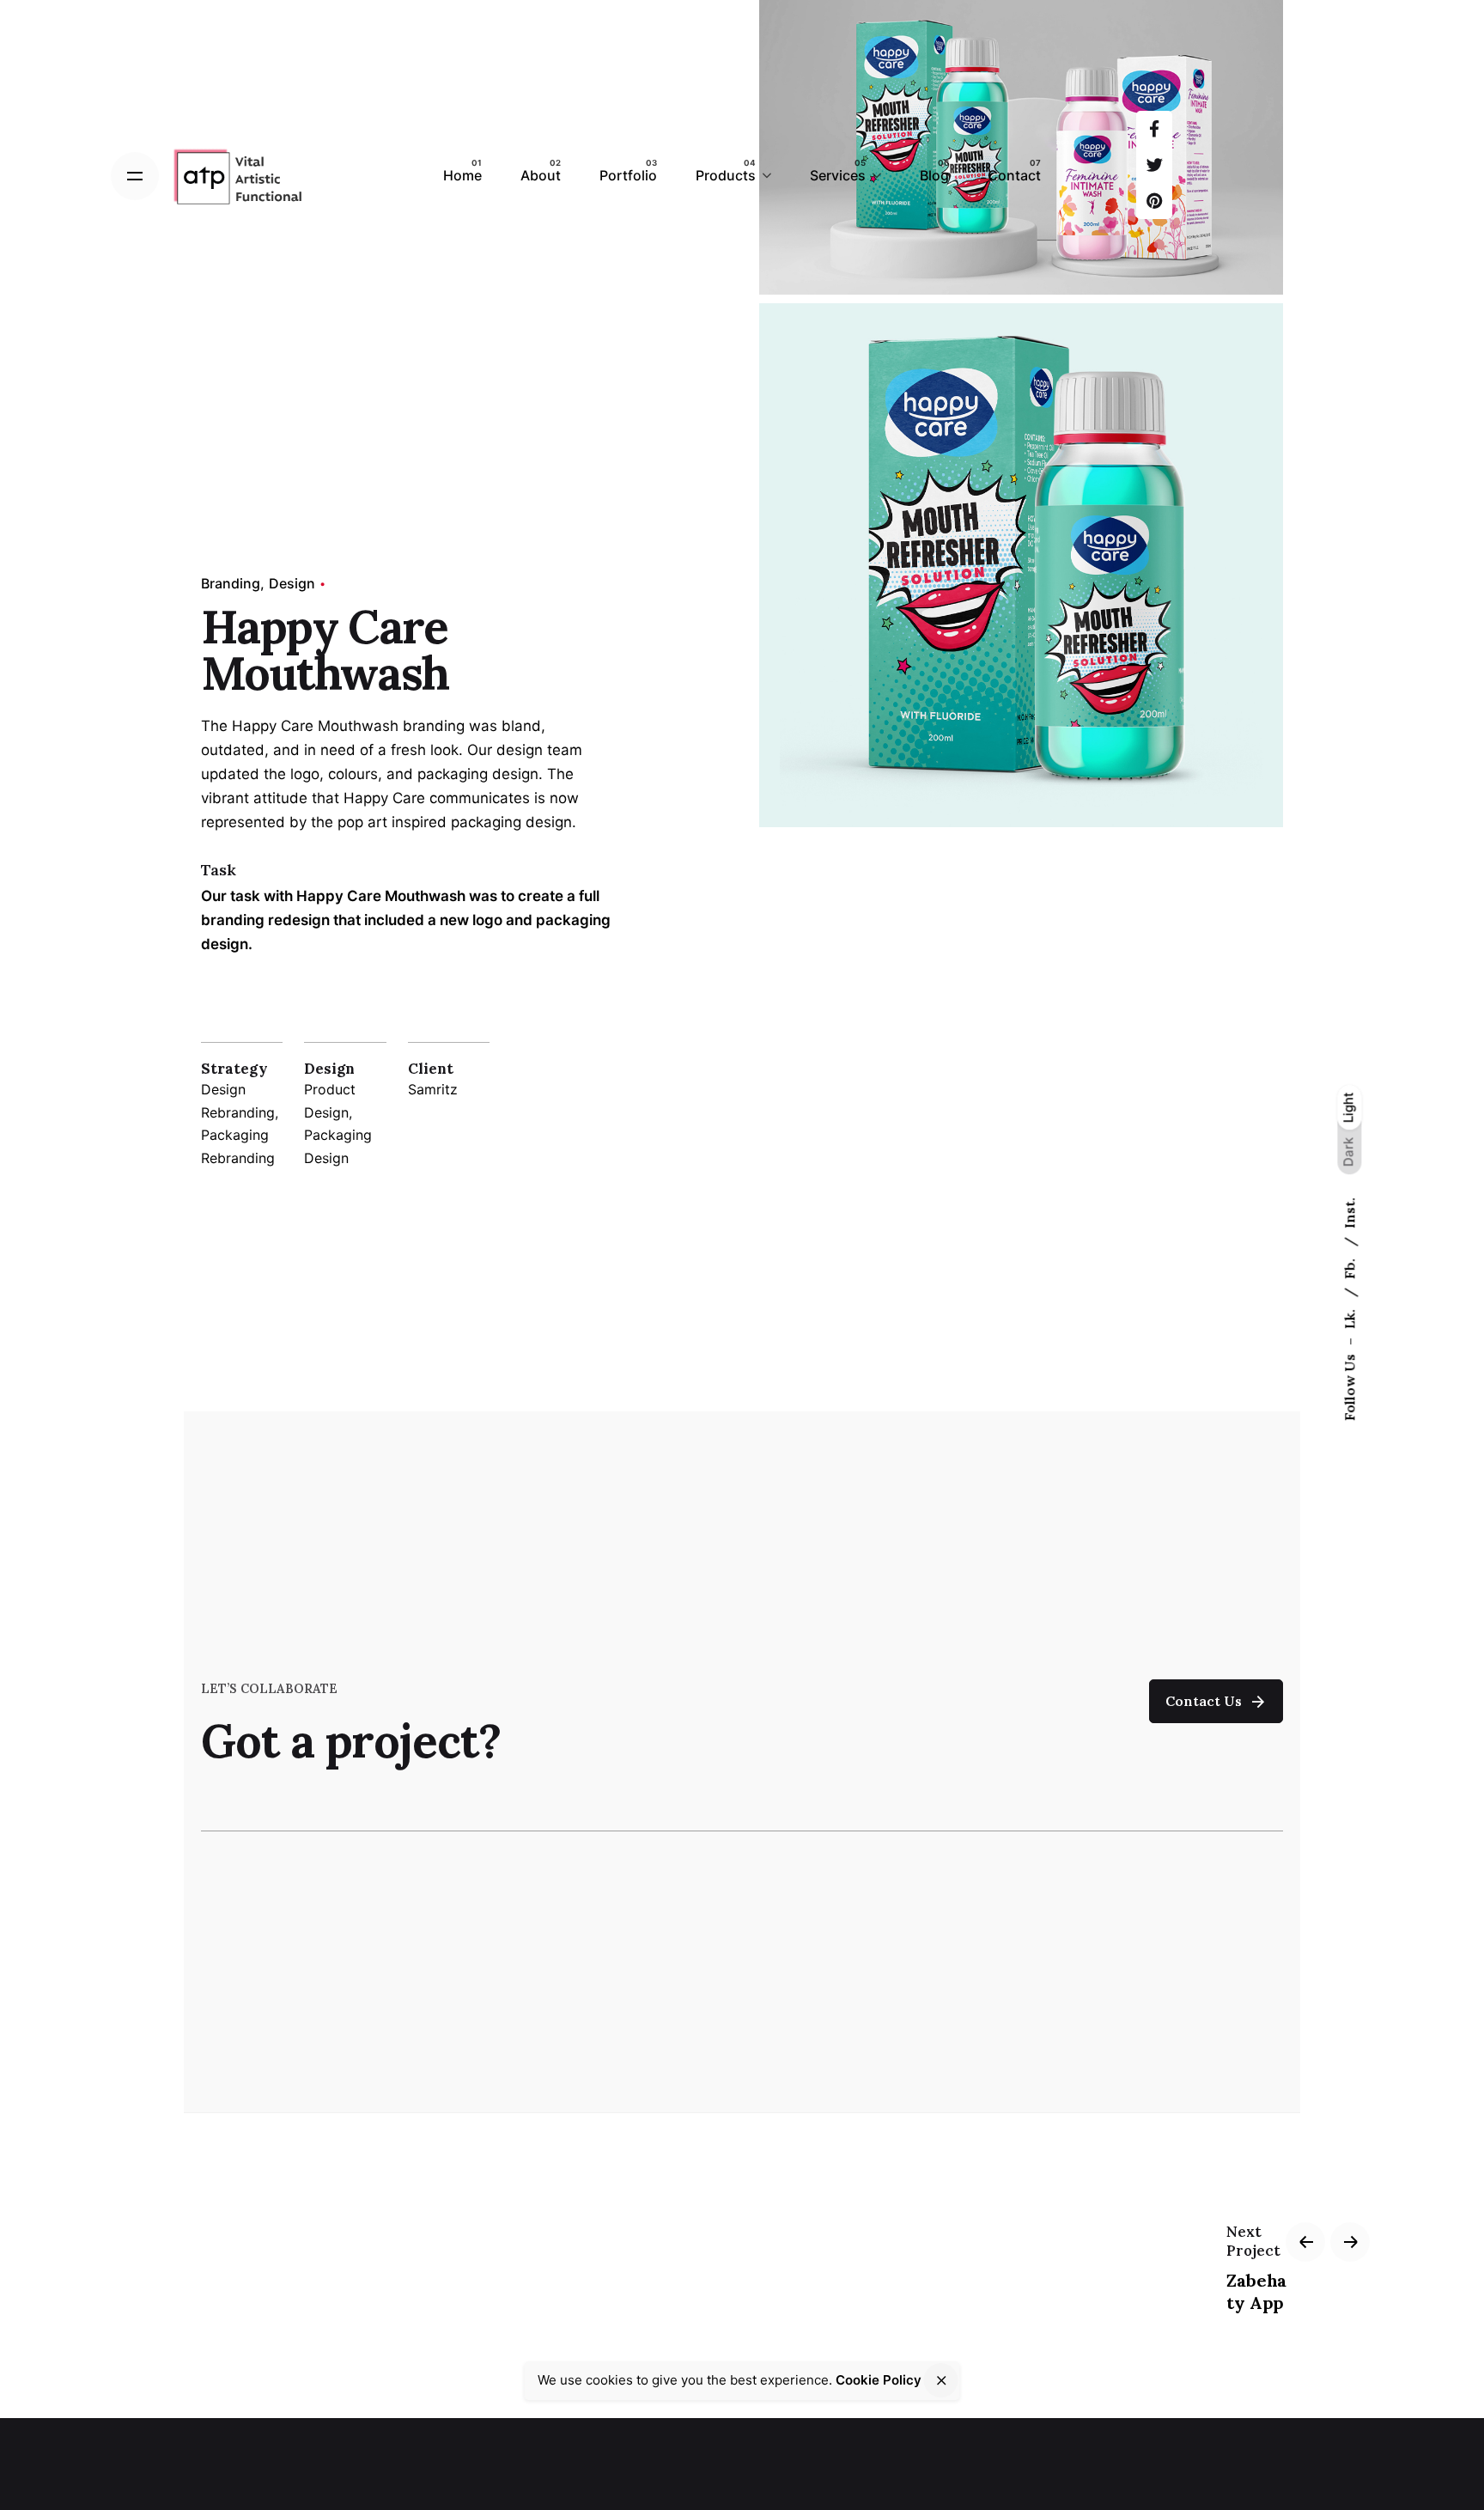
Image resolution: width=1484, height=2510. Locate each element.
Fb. (1349, 1267)
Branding (231, 583)
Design (292, 583)
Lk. (1349, 1317)
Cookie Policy (879, 2380)
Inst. (1349, 1213)
